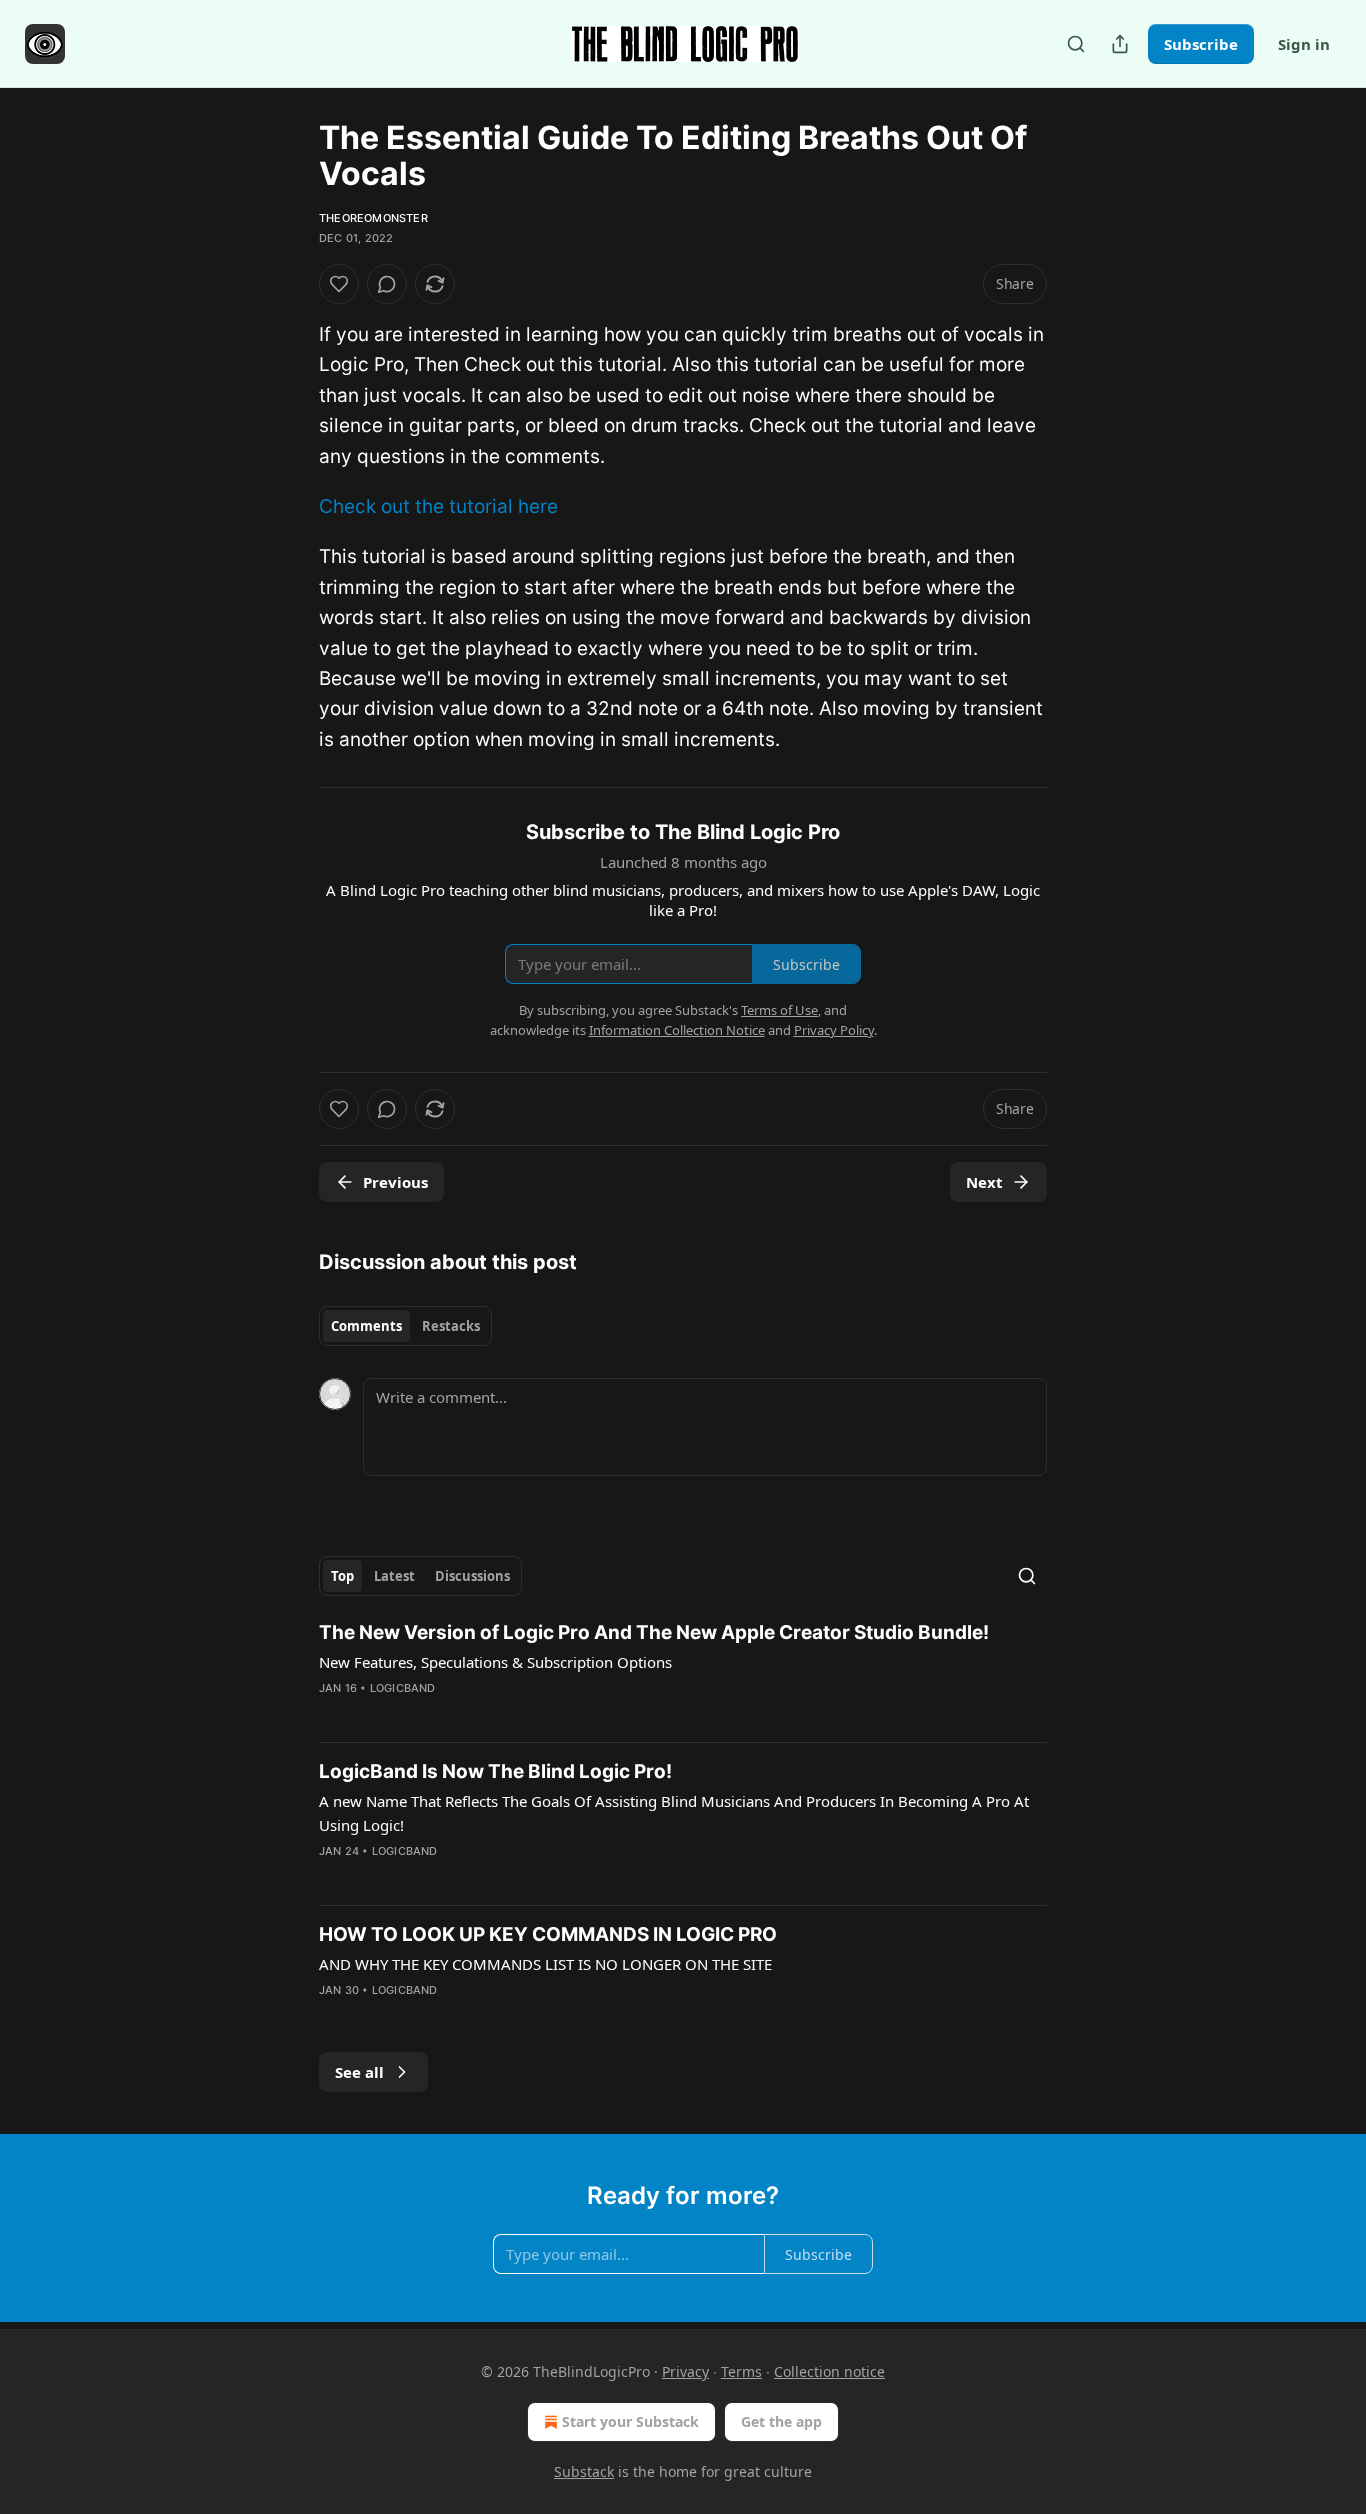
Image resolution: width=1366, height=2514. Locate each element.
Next (984, 1182)
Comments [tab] (366, 1326)
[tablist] (405, 1326)
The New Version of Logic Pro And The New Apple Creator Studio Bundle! (654, 1632)
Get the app (781, 2421)
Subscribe (1201, 44)
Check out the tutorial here (438, 506)
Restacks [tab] (451, 1326)
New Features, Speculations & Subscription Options (495, 1662)
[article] (683, 1673)
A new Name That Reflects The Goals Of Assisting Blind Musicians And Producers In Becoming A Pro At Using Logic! (674, 1813)
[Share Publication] (1120, 44)
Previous (395, 1182)
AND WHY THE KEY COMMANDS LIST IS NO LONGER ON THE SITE (545, 1964)
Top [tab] (342, 1576)
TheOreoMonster (373, 218)
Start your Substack (630, 2421)
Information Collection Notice (677, 1030)
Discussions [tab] (472, 1576)
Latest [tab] (394, 1576)
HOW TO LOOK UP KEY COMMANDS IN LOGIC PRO (548, 1934)
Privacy (685, 2371)
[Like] (339, 284)
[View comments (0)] (387, 284)
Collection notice (829, 2371)
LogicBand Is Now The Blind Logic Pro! (495, 1771)
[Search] (1076, 44)
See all (359, 2072)
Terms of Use (779, 1010)
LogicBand (403, 1688)
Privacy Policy (834, 1030)
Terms (741, 2371)
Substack (584, 2471)
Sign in (1304, 44)
